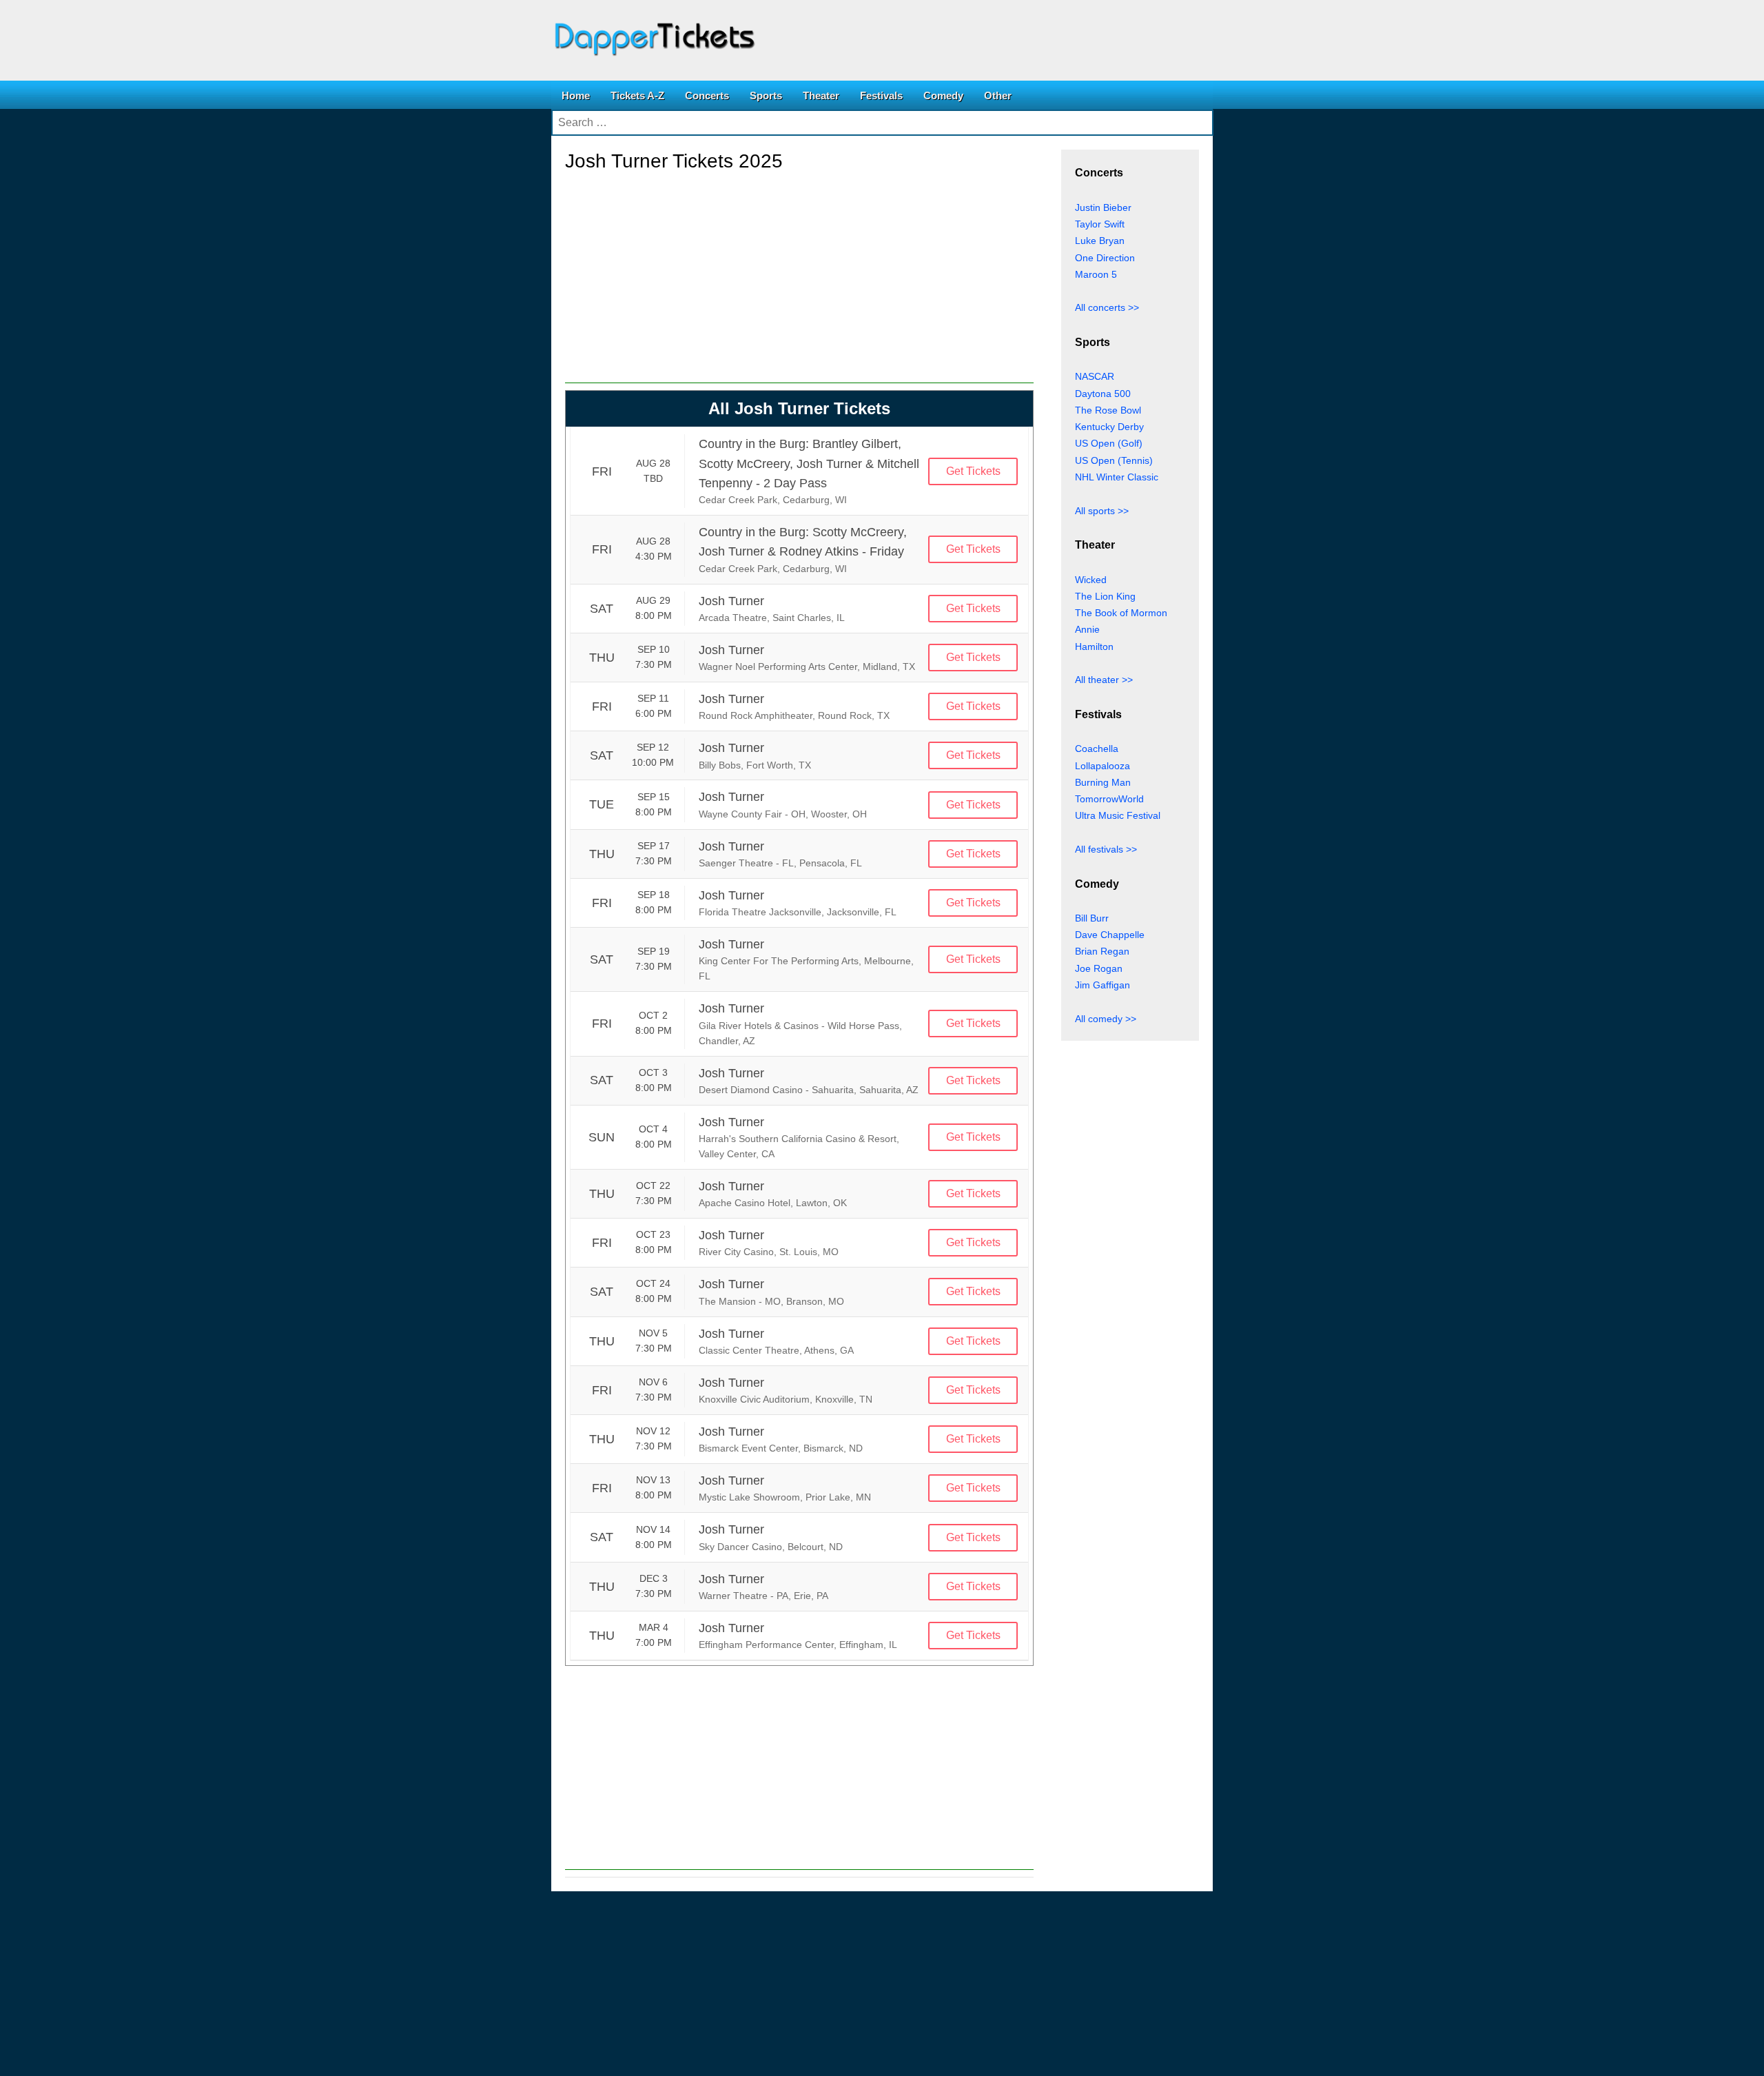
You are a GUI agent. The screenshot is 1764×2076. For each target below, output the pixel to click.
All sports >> (1102, 511)
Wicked (1091, 580)
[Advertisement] (799, 287)
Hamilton (1094, 647)
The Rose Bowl (1108, 410)
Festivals (881, 95)
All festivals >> (1106, 849)
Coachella (1097, 749)
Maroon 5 (1096, 274)
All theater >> (1104, 680)
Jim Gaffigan (1102, 985)
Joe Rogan (1099, 968)
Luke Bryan (1100, 241)
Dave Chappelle (1110, 935)
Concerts (707, 95)
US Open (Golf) (1109, 443)
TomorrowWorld (1109, 799)
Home (576, 95)
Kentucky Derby (1109, 427)
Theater (821, 95)
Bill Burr (1092, 918)
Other (998, 95)
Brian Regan (1102, 951)
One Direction (1105, 258)
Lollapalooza (1102, 766)
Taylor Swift (1100, 224)
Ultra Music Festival (1118, 815)
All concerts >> (1107, 307)
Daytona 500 (1103, 394)
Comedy (943, 95)
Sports (766, 95)
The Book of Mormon (1121, 613)
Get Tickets (973, 471)
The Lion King (1105, 596)
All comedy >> (1106, 1019)
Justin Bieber (1103, 207)
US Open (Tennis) (1114, 460)
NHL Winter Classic (1117, 477)
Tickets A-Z (637, 95)
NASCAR (1095, 376)
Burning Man (1103, 782)
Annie (1087, 629)
